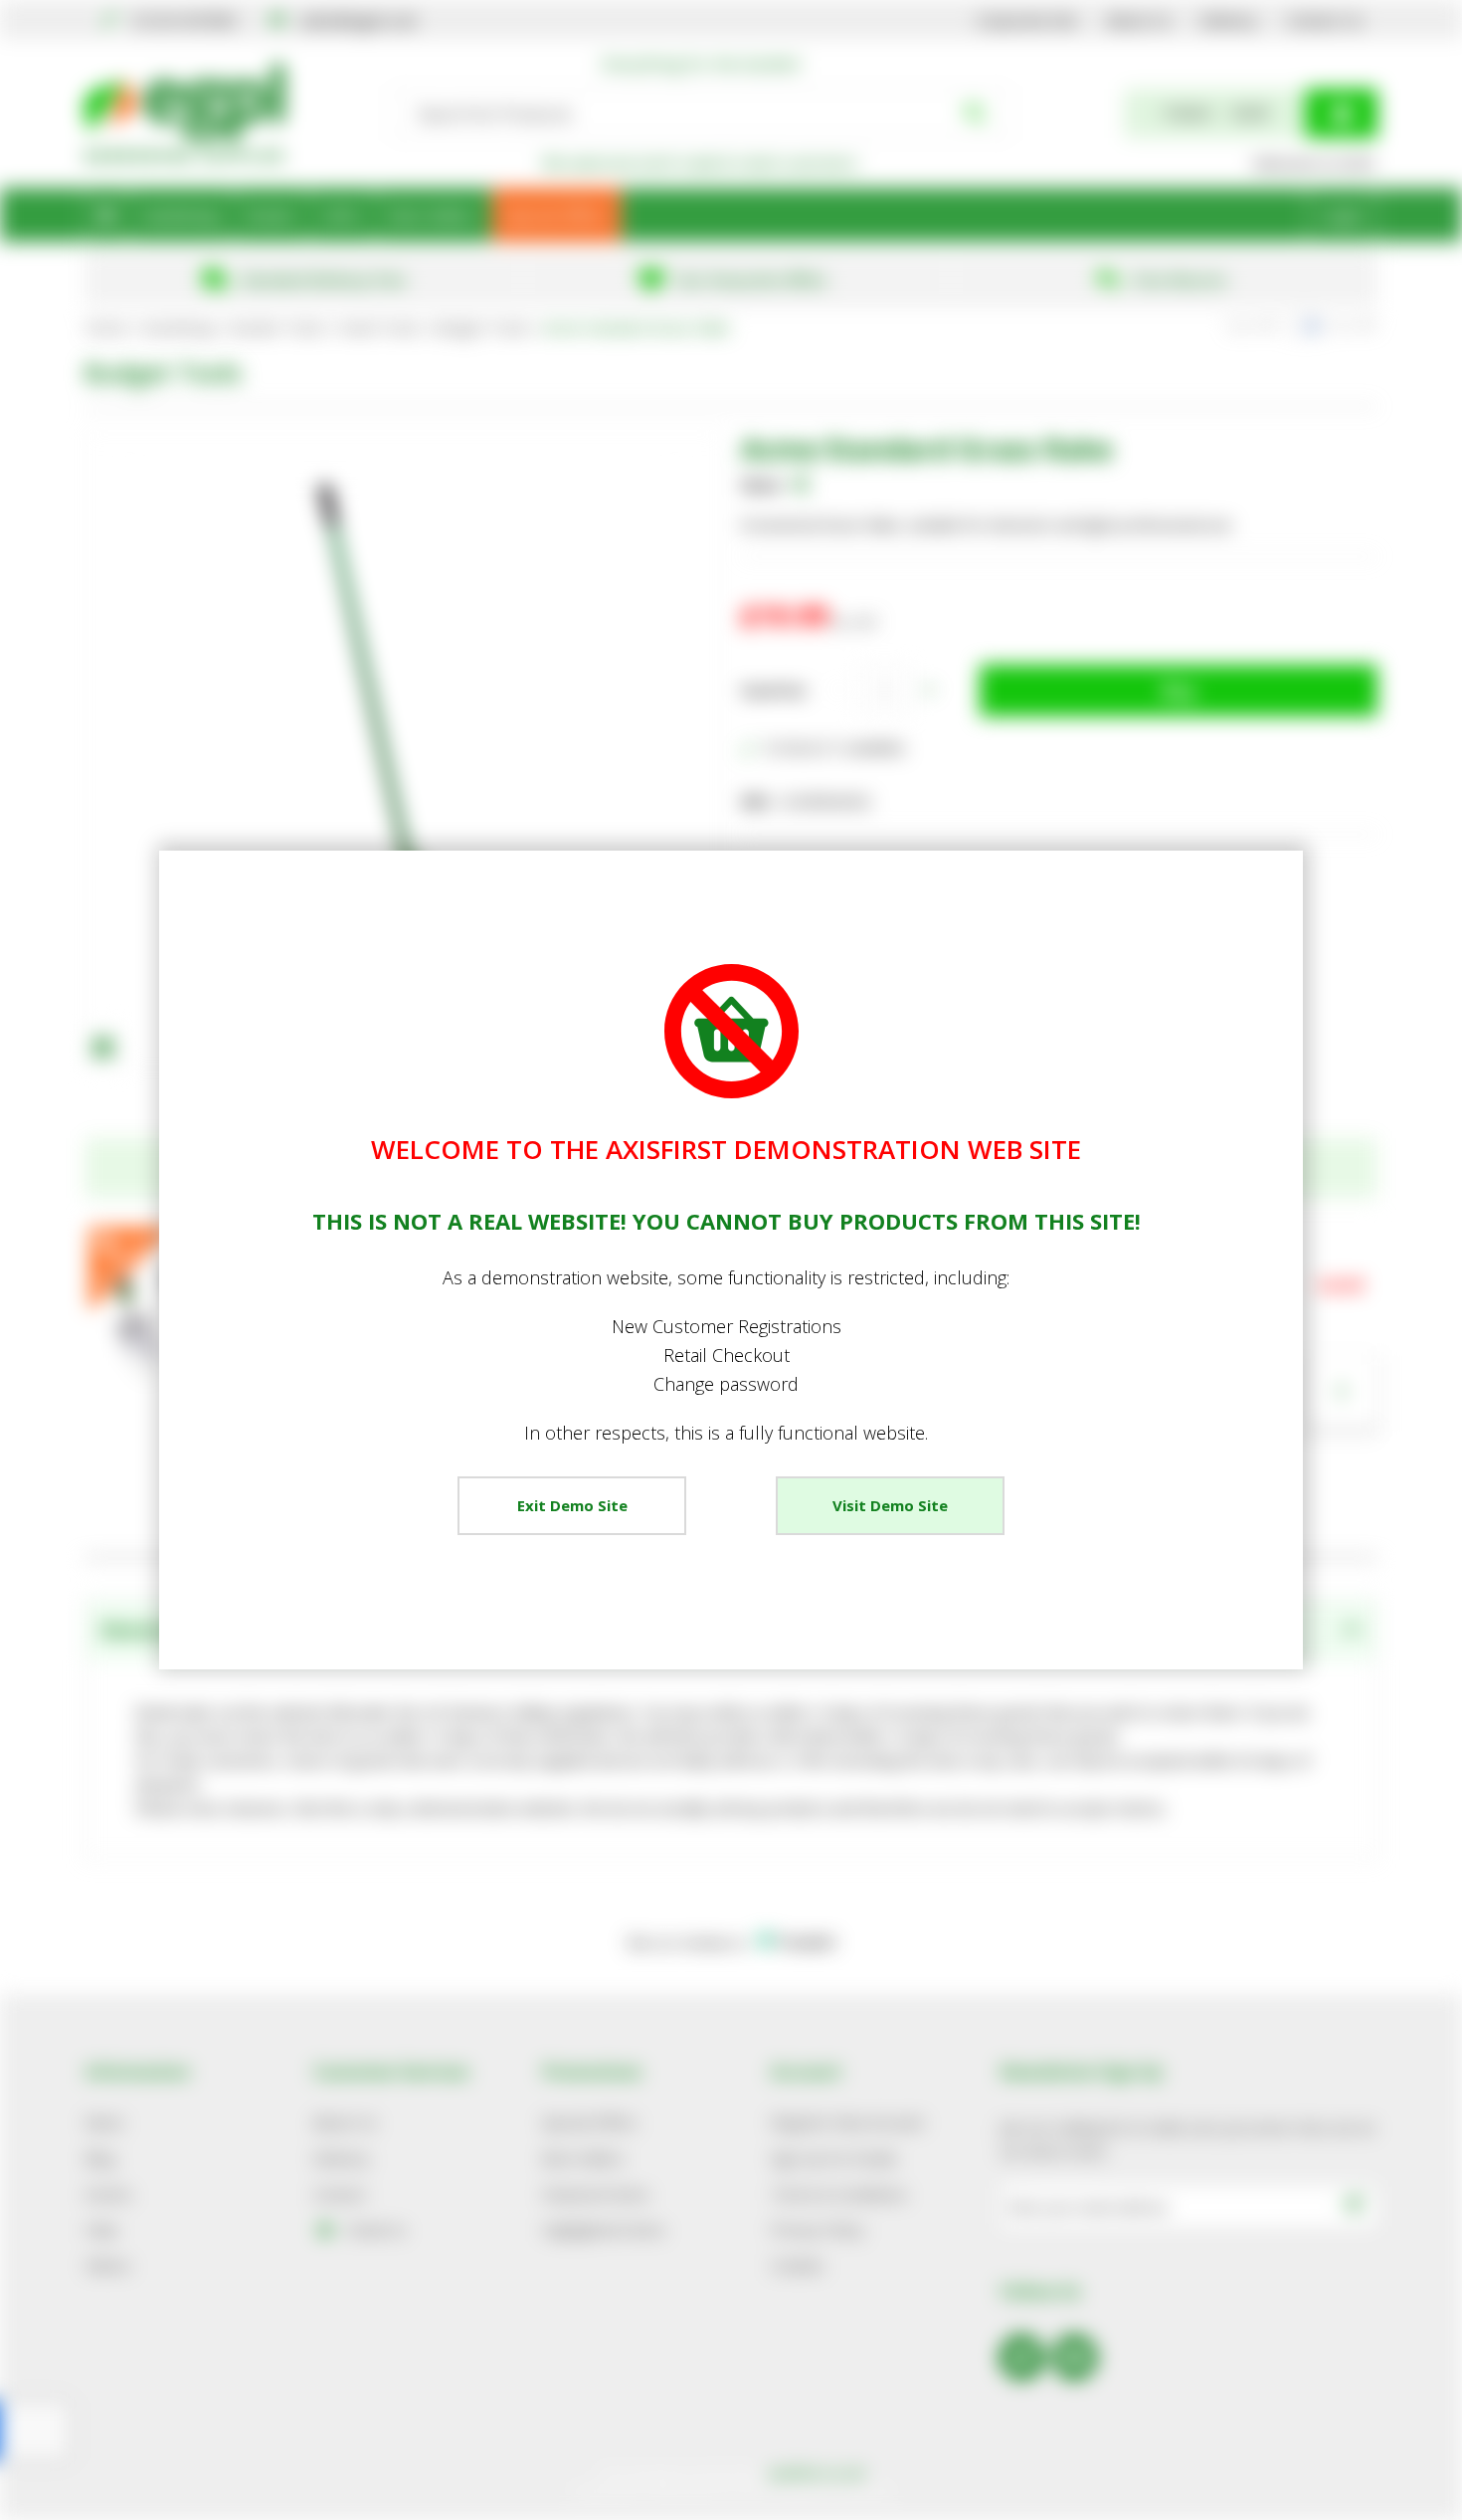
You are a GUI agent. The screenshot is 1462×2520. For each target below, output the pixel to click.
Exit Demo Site (572, 1505)
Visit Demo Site (890, 1505)
